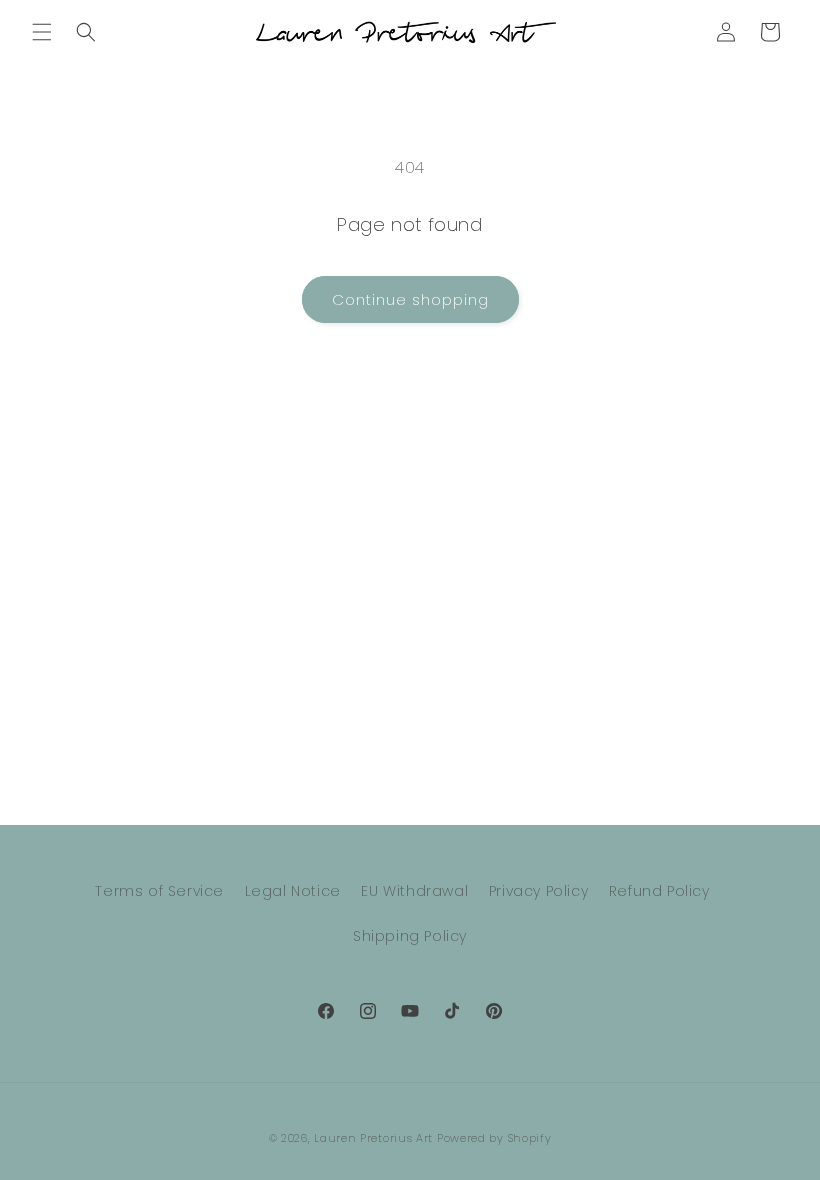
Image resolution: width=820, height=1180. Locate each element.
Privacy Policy (538, 891)
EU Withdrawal (414, 891)
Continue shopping (410, 299)
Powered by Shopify (494, 1138)
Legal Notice (293, 891)
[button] (42, 32)
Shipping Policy (410, 936)
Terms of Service (159, 891)
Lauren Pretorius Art (373, 1138)
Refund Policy (659, 891)
